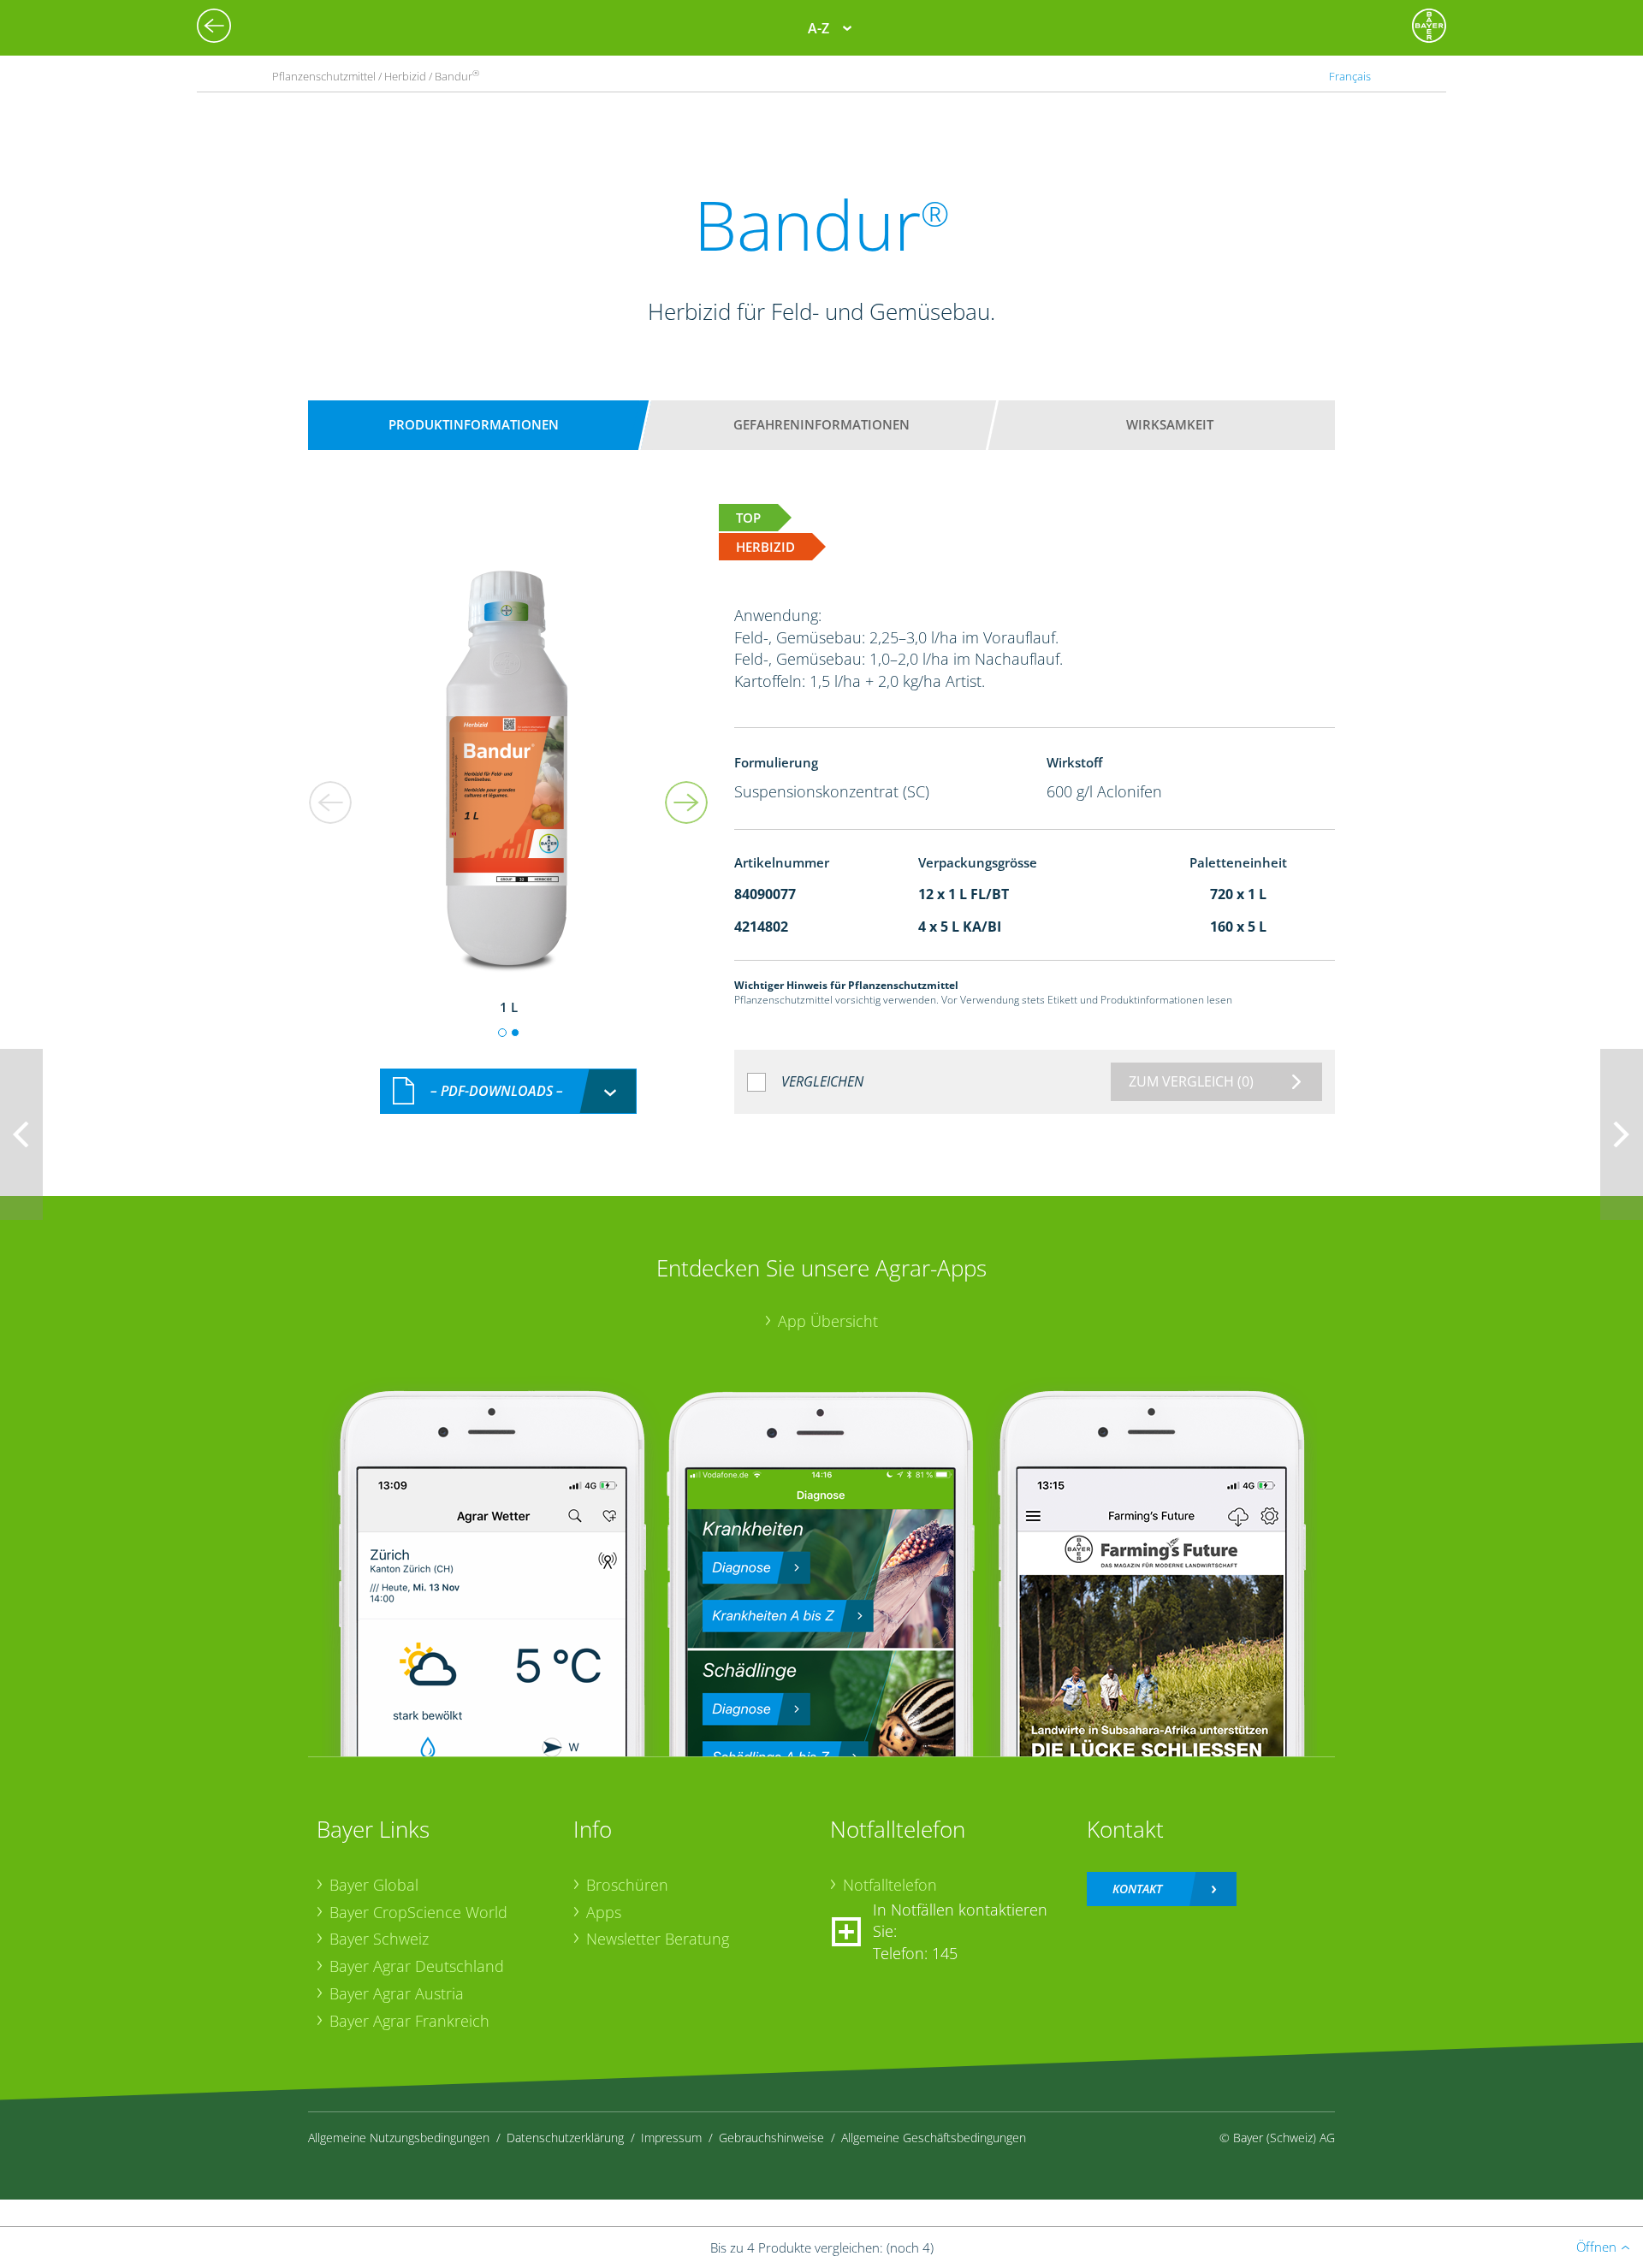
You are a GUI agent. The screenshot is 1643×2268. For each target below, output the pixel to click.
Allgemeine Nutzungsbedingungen (399, 2138)
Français (1350, 76)
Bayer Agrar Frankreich (409, 2021)
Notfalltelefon (890, 1885)
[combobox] (508, 1091)
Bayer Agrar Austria (397, 1993)
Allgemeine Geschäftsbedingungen (934, 2138)
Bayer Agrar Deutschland (417, 1966)
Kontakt (1137, 1889)
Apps (604, 1912)
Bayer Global (374, 1885)
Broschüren (627, 1885)
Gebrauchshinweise (771, 2138)
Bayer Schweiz (379, 1939)
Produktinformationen (474, 424)
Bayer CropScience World (418, 1912)
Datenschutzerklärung (565, 2138)
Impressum (671, 2138)
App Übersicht (828, 1321)
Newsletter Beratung (658, 1939)
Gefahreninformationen (821, 424)
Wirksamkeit (1170, 424)
